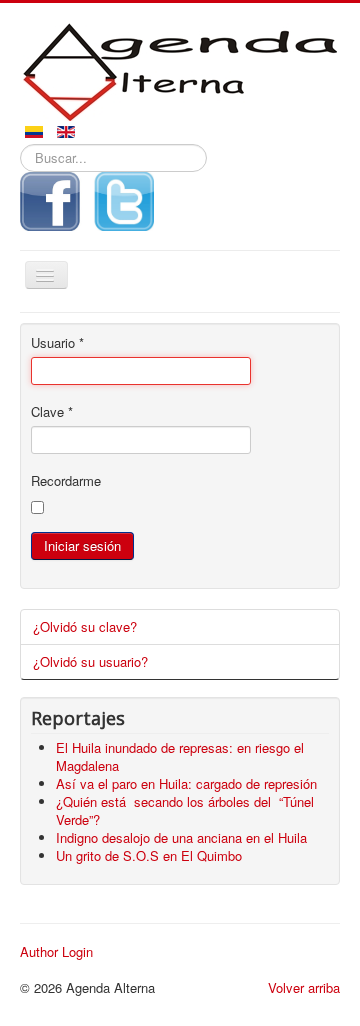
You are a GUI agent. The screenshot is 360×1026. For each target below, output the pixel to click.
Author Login (56, 952)
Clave (52, 412)
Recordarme (66, 481)
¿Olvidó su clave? (85, 626)
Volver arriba (304, 987)
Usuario (57, 343)
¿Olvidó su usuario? (90, 661)
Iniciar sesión (82, 545)
